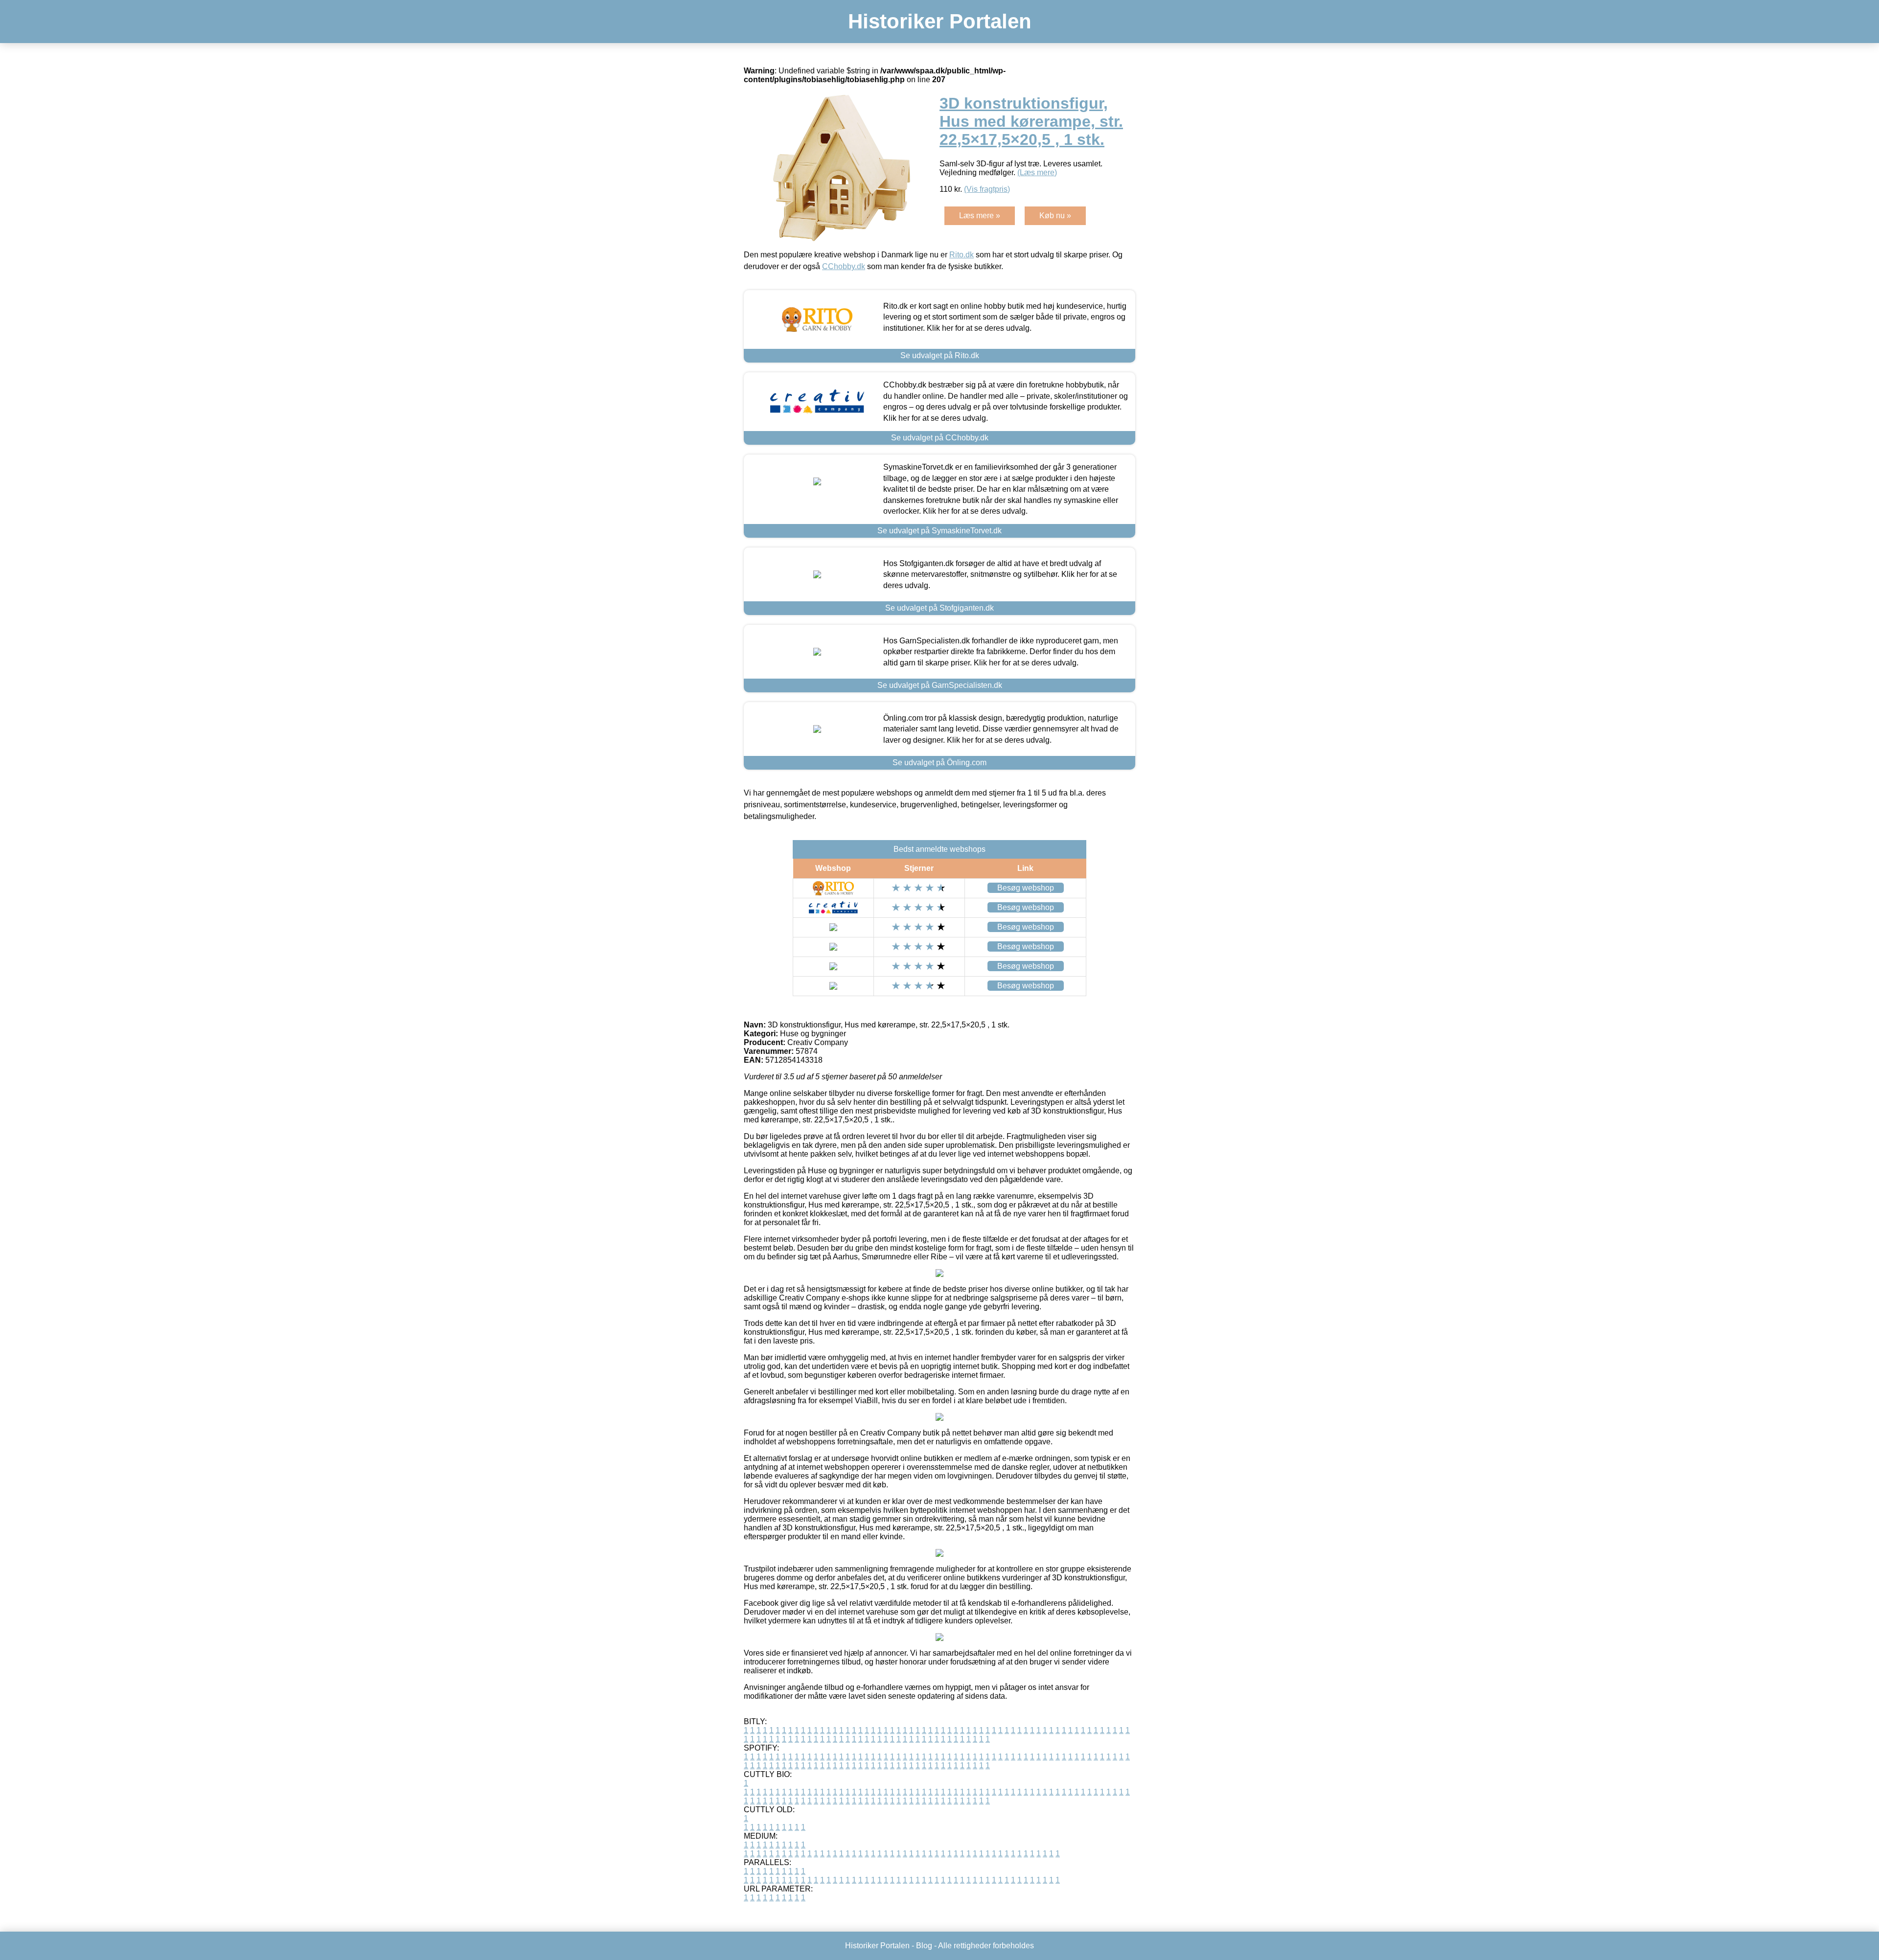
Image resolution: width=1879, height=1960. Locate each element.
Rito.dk (962, 255)
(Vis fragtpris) (987, 189)
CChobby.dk (844, 266)
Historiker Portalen (940, 21)
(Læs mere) (1037, 172)
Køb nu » (1055, 216)
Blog (924, 1946)
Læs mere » (980, 216)
